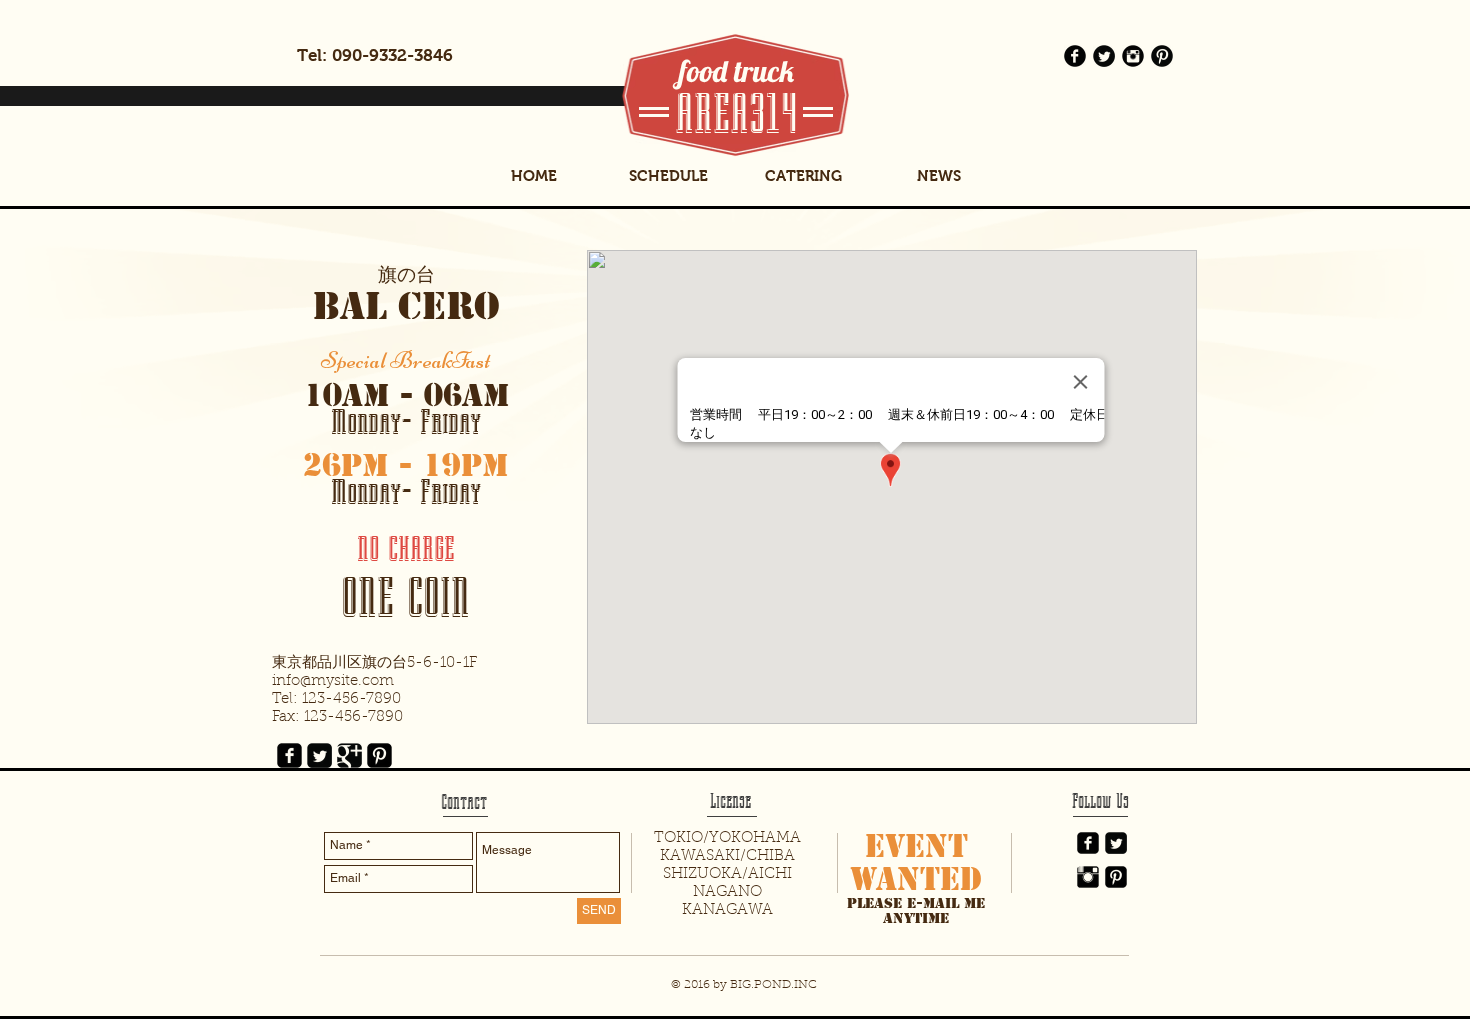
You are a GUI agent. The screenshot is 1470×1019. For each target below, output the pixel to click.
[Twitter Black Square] (1116, 843)
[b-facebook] (1075, 56)
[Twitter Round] (1104, 56)
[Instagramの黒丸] (1133, 56)
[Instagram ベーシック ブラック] (1088, 877)
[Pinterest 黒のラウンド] (1162, 56)
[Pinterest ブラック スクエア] (1116, 877)
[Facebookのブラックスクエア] (289, 755)
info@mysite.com (333, 681)
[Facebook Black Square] (1088, 843)
